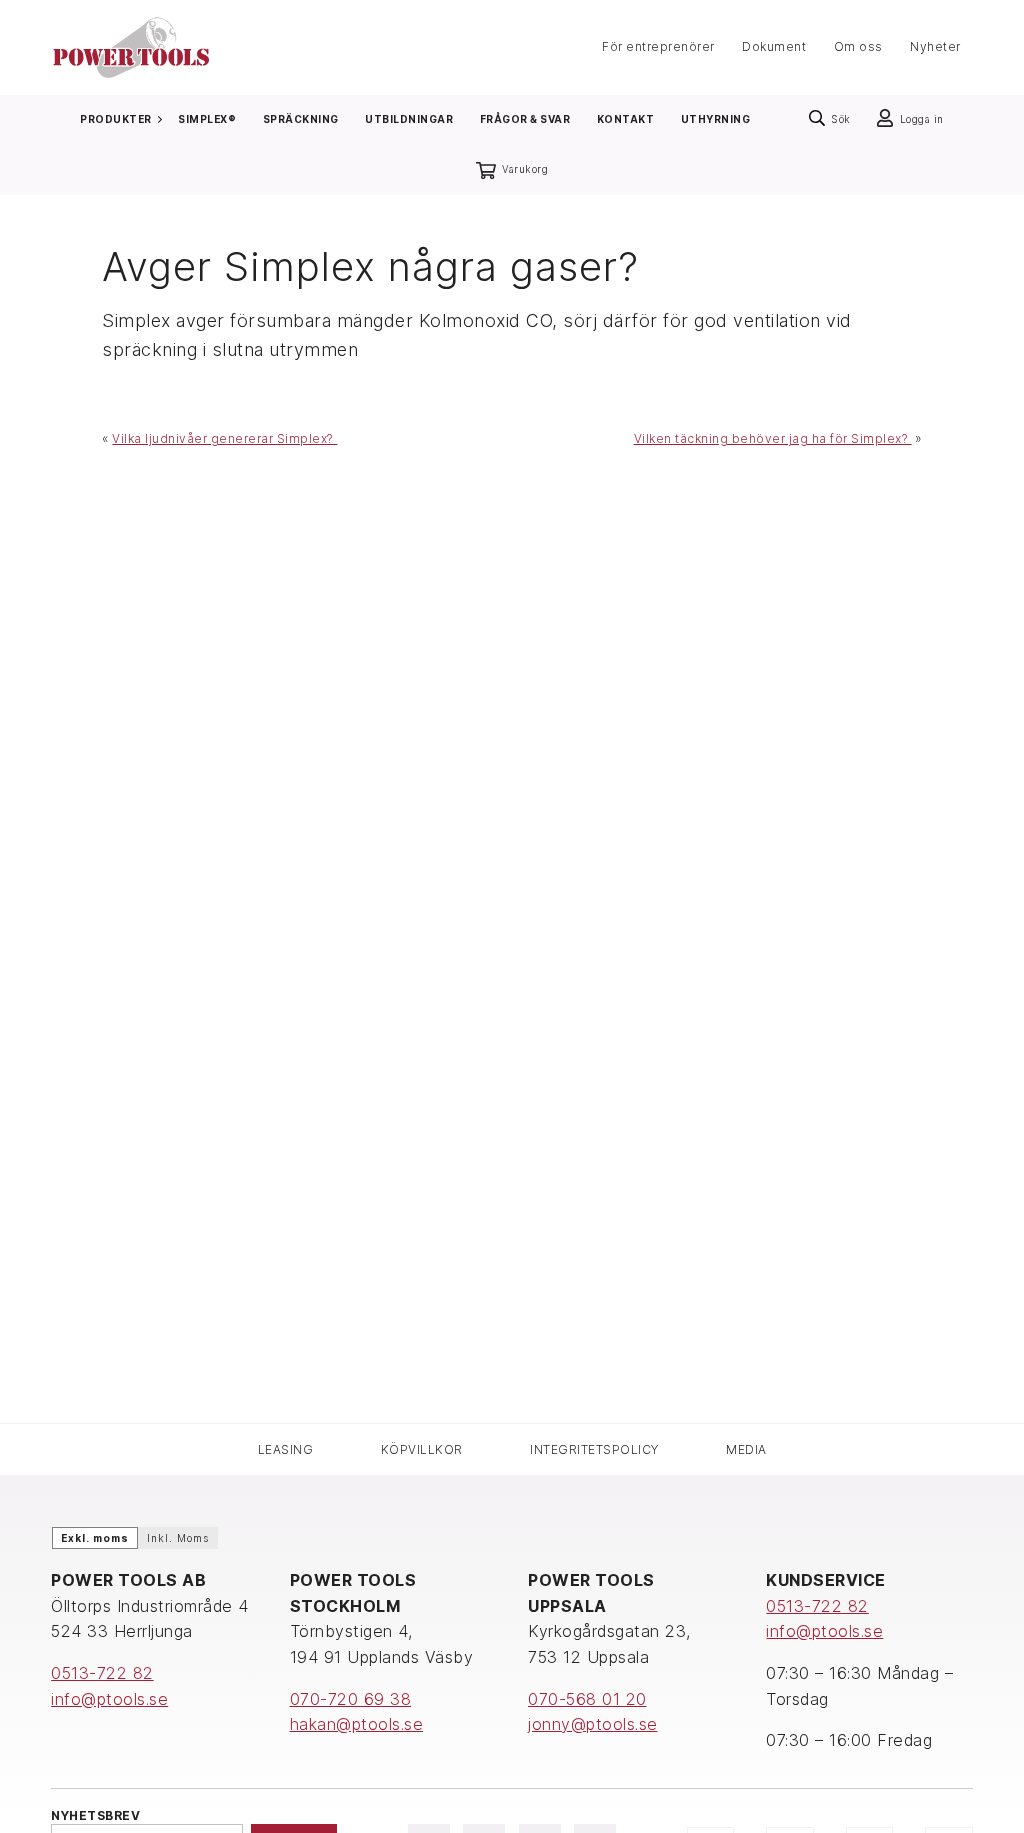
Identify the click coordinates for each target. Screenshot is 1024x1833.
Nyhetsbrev (95, 1815)
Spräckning (301, 119)
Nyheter (935, 47)
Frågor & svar (525, 119)
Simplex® (207, 119)
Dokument (774, 47)
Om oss (858, 47)
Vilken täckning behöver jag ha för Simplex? (773, 438)
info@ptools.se (109, 1699)
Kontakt (626, 119)
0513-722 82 (102, 1673)
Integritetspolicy (594, 1449)
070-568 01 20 (587, 1699)
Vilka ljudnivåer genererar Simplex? (224, 438)
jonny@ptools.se (593, 1724)
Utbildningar (409, 119)
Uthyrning (716, 119)
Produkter (116, 119)
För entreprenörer (658, 47)
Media (746, 1449)
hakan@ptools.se (357, 1724)
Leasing (286, 1449)
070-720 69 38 (351, 1699)
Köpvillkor (422, 1449)
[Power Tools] (131, 45)
